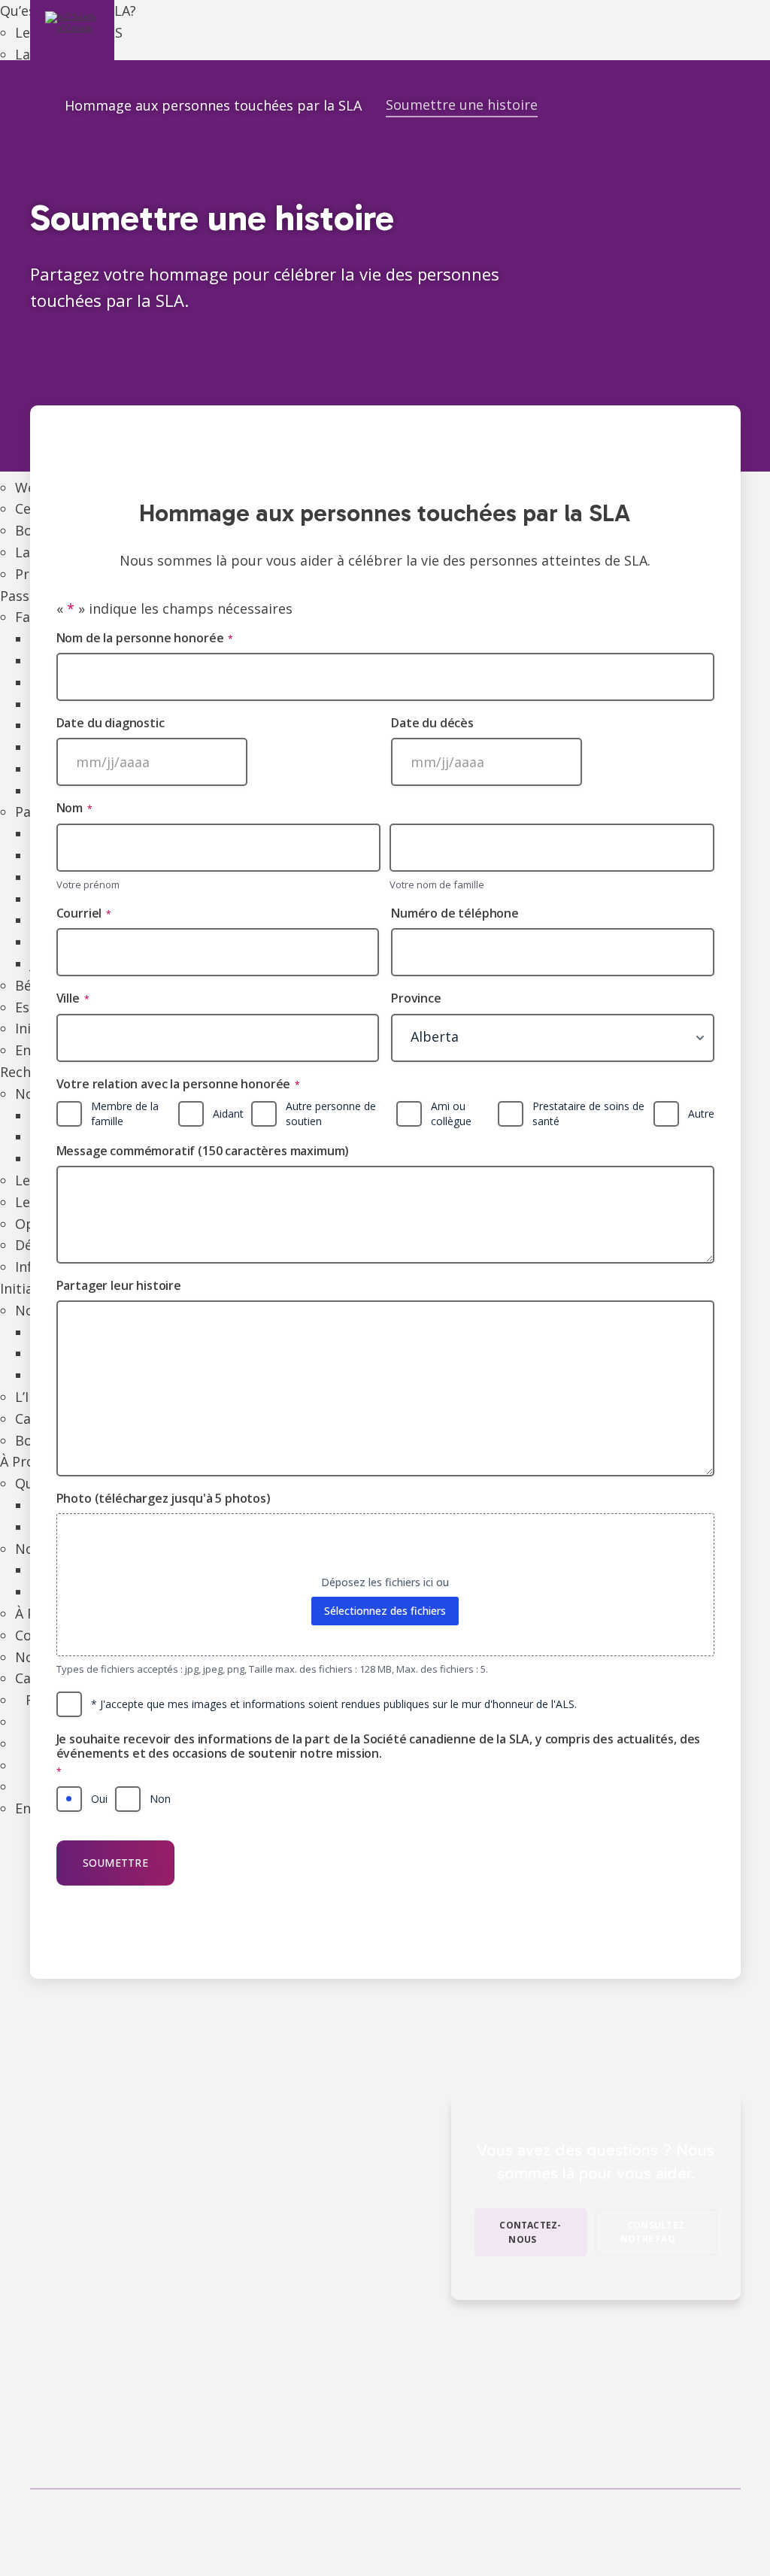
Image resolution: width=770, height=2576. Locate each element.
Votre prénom (88, 884)
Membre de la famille (125, 1114)
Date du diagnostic (111, 723)
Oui (99, 1799)
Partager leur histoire (119, 1286)
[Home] (35, 107)
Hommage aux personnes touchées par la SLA (213, 105)
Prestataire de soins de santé (588, 1114)
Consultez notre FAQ (652, 2232)
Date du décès (432, 723)
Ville (73, 998)
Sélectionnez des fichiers (385, 1611)
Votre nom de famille (437, 884)
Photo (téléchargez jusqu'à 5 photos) (164, 1499)
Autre (701, 1114)
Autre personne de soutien (331, 1114)
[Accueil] (72, 34)
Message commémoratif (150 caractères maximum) (203, 1151)
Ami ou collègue (451, 1114)
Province (416, 998)
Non (160, 1799)
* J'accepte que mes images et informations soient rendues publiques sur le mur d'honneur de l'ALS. (334, 1704)
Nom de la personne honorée (145, 638)
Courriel (84, 913)
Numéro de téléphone (455, 913)
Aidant (228, 1114)
